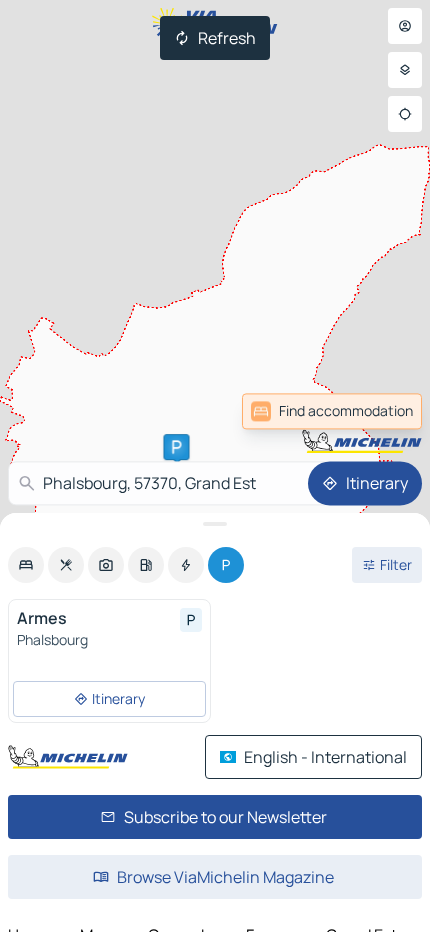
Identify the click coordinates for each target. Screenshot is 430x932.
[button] (176, 447)
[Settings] (405, 70)
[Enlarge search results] (215, 524)
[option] (26, 565)
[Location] (405, 114)
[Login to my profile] (405, 26)
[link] (332, 411)
